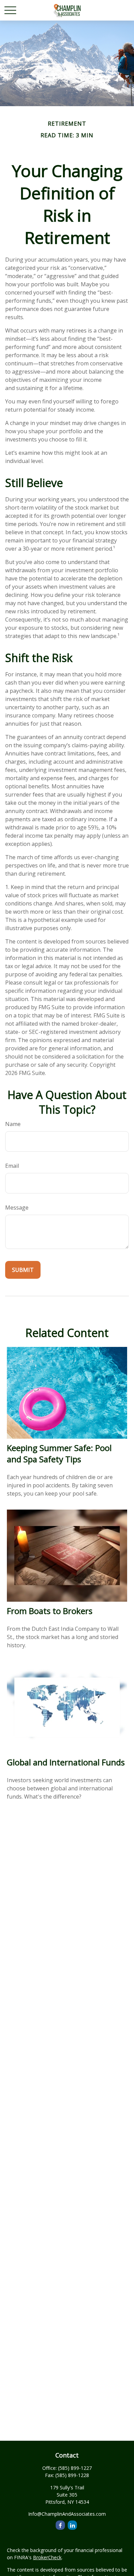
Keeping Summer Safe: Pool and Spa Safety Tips (59, 1453)
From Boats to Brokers (50, 1611)
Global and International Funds (66, 1762)
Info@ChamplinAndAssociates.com (67, 2514)
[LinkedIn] (72, 2525)
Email (12, 1166)
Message (17, 1208)
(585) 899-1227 (75, 2468)
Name (13, 1124)
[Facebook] (60, 2525)
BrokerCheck (47, 2557)
